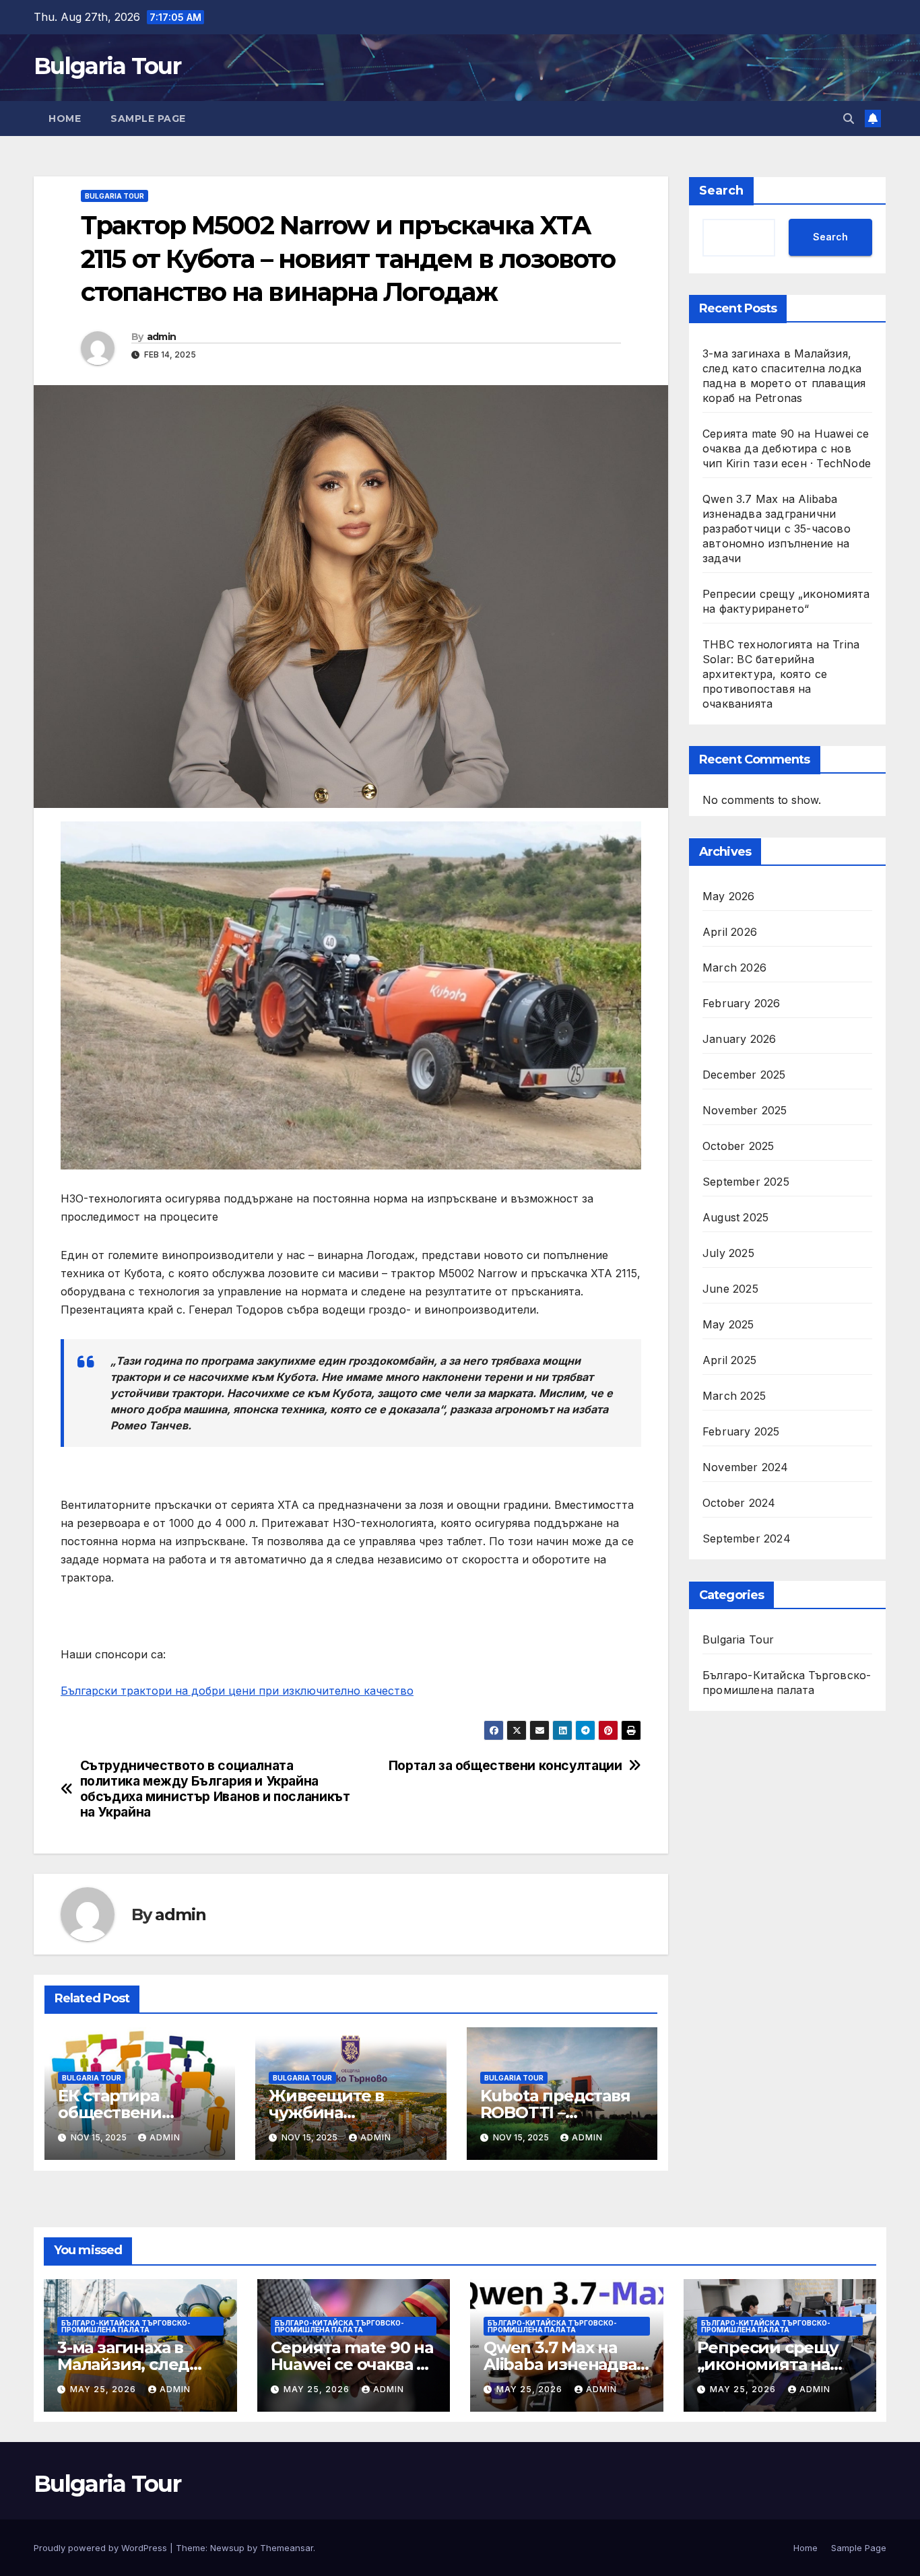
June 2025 (730, 1289)
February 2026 (742, 1004)
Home (65, 118)
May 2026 (729, 897)
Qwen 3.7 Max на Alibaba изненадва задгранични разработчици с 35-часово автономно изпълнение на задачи (777, 529)
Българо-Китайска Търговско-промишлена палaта (787, 1683)
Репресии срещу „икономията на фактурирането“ (768, 2364)
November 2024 (746, 1468)
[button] (849, 118)
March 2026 (734, 968)
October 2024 (739, 1503)
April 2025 (729, 1361)
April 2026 (730, 933)
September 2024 (747, 1539)
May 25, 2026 (104, 2389)
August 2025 (735, 1218)
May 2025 (728, 1325)
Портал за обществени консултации (505, 1766)
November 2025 (745, 1111)
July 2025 (728, 1254)
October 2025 (738, 1147)
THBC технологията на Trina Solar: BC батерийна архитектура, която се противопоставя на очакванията (781, 674)
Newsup (227, 2548)
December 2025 (744, 1075)
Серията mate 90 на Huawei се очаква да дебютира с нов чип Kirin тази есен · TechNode (787, 448)
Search (721, 191)
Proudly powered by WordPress (102, 2548)
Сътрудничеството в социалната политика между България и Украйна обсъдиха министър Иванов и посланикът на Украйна (215, 1789)
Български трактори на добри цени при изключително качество (237, 1691)
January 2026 (739, 1040)
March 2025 (734, 1396)
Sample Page (148, 118)
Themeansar (287, 2548)
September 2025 (746, 1182)
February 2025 (741, 1432)
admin (162, 337)
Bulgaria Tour (107, 66)
